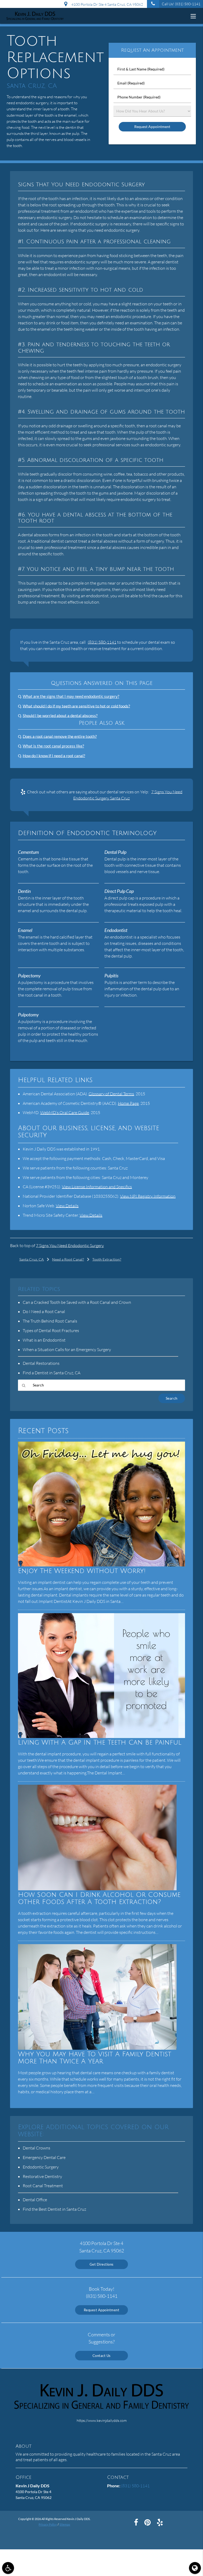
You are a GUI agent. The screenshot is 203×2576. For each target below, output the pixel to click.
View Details (67, 1206)
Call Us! (181, 4)
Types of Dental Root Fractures (51, 1330)
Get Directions (102, 2264)
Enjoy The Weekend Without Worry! (82, 1571)
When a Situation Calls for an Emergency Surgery (67, 1349)
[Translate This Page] (195, 2568)
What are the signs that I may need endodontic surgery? (71, 696)
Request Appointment (102, 2310)
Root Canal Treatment (43, 2186)
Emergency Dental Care (44, 2157)
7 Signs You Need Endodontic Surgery (70, 1246)
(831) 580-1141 (102, 642)
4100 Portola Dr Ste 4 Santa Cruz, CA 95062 (106, 4)
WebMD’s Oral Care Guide (65, 1112)
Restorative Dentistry (42, 2176)
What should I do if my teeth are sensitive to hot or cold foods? (76, 706)
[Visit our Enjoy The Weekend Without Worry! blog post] (101, 1565)
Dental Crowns (36, 2148)
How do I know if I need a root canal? (54, 756)
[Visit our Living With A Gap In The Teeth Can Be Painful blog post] (101, 1737)
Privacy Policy (48, 2524)
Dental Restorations (41, 1363)
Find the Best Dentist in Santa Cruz (54, 2209)
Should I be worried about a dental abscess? (60, 716)
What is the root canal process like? (53, 746)
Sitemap (65, 2524)
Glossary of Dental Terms (111, 1094)
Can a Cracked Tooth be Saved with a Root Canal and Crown (77, 1302)
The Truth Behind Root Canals (50, 1321)
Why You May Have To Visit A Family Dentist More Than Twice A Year (95, 2058)
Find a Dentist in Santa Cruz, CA (52, 1373)
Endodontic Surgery (41, 2167)
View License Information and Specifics (97, 1187)
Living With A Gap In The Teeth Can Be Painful (100, 1743)
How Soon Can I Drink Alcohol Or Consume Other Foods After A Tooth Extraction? (99, 1898)
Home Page (128, 1103)
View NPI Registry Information (148, 1196)
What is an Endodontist (44, 1340)
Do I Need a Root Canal (44, 1311)
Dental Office (35, 2200)
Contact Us (102, 2356)
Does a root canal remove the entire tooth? (60, 736)
